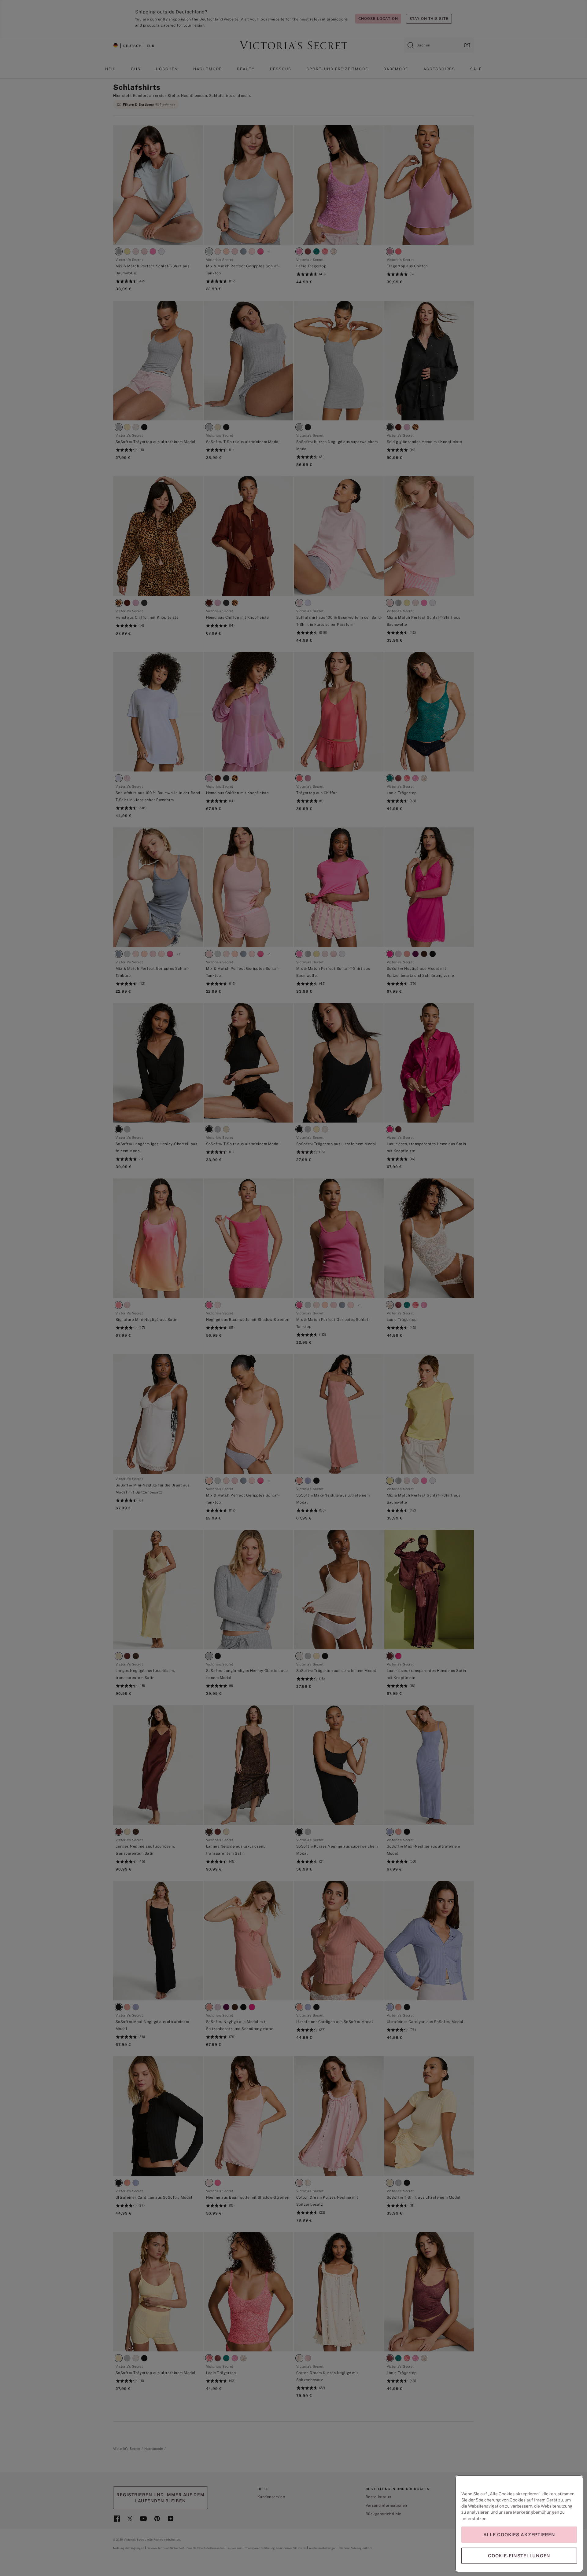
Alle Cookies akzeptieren (519, 2535)
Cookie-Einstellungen (519, 2556)
